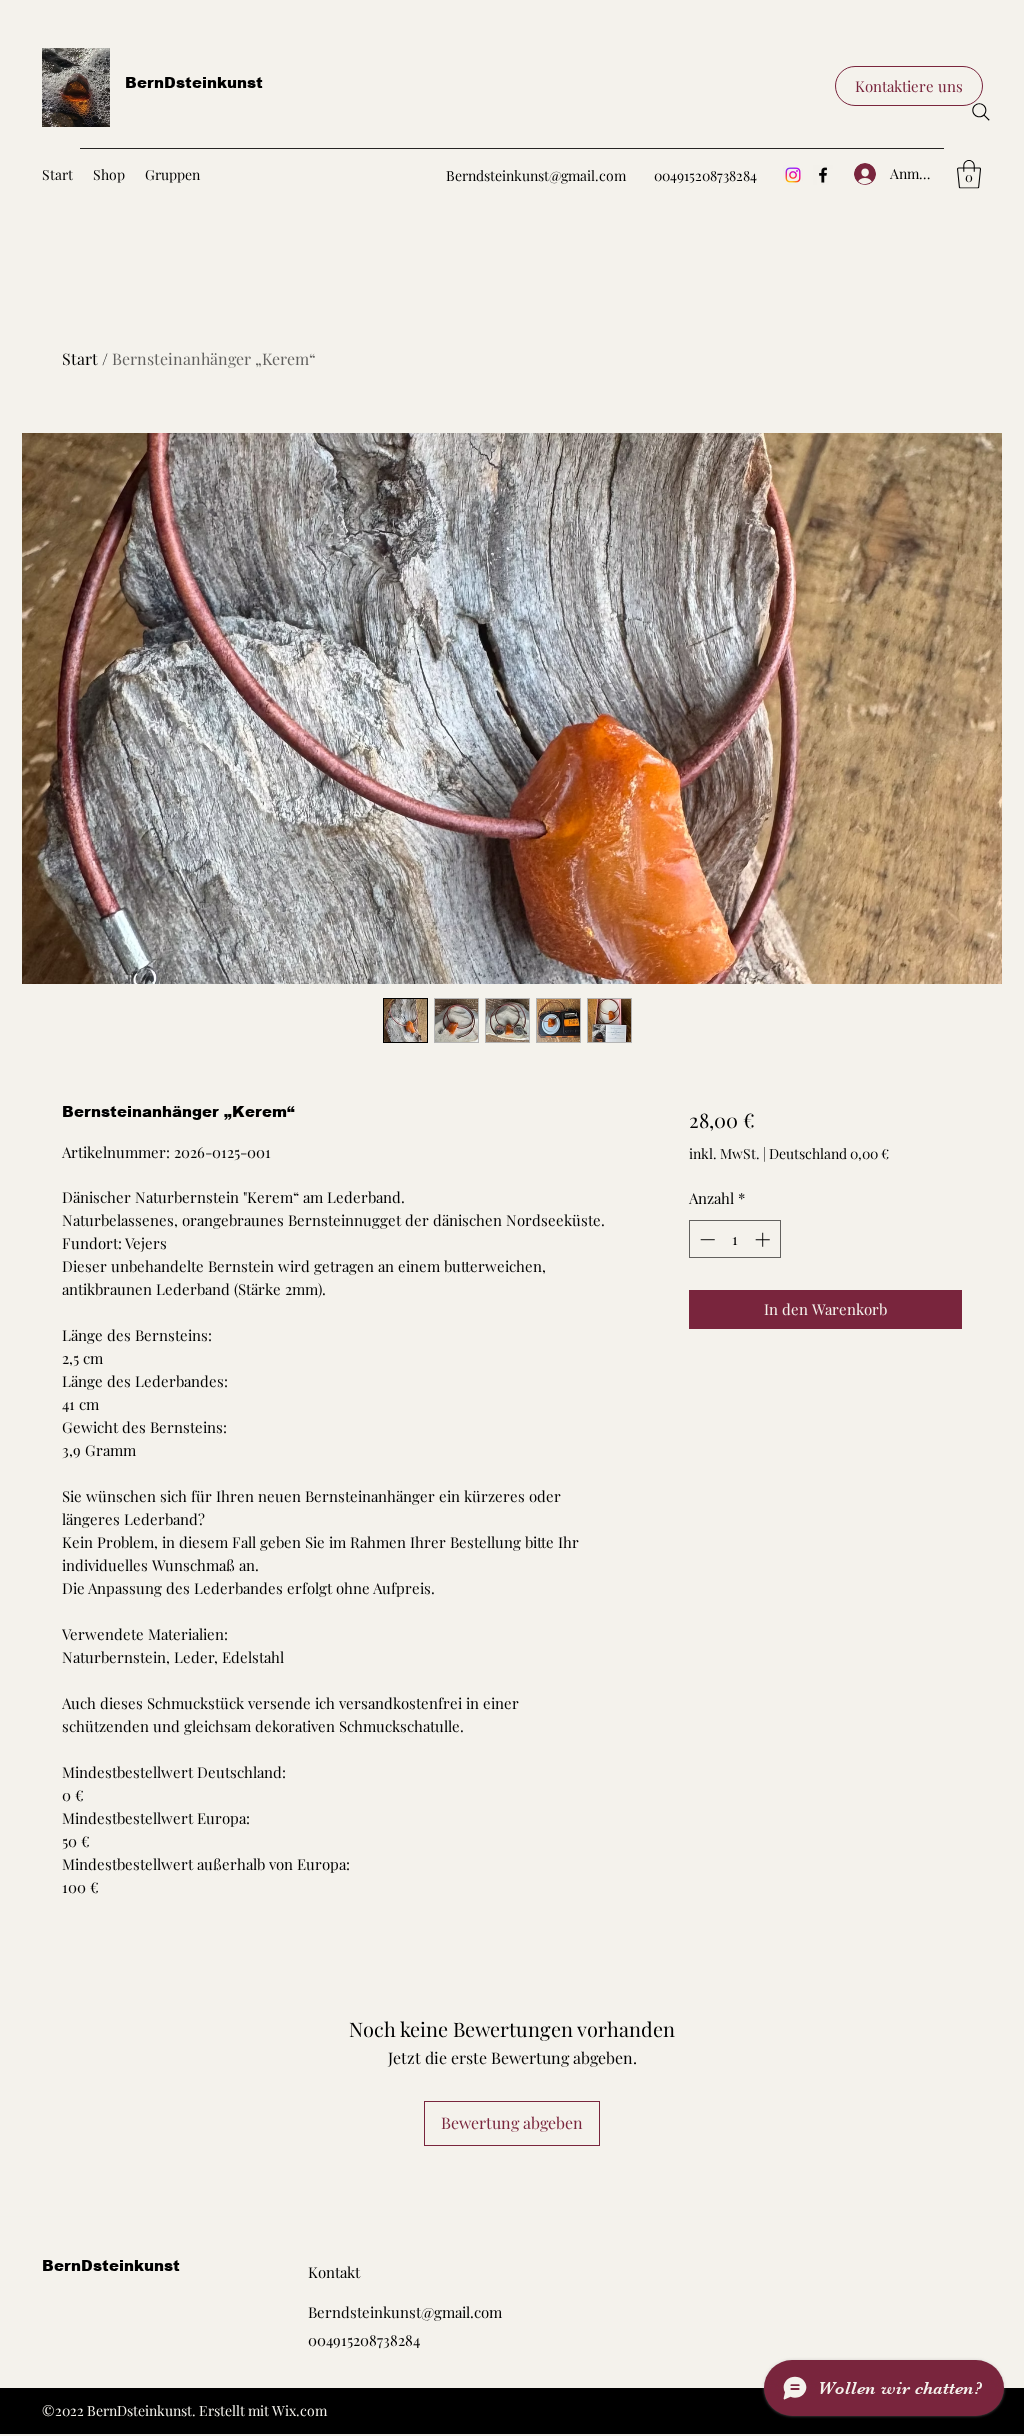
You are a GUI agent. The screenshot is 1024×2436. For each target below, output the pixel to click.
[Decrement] (705, 1239)
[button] (909, 86)
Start (80, 358)
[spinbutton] (734, 1239)
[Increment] (764, 1239)
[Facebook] (823, 175)
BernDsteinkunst (194, 82)
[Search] (981, 112)
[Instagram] (793, 175)
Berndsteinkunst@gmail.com (536, 175)
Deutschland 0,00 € (829, 1153)
